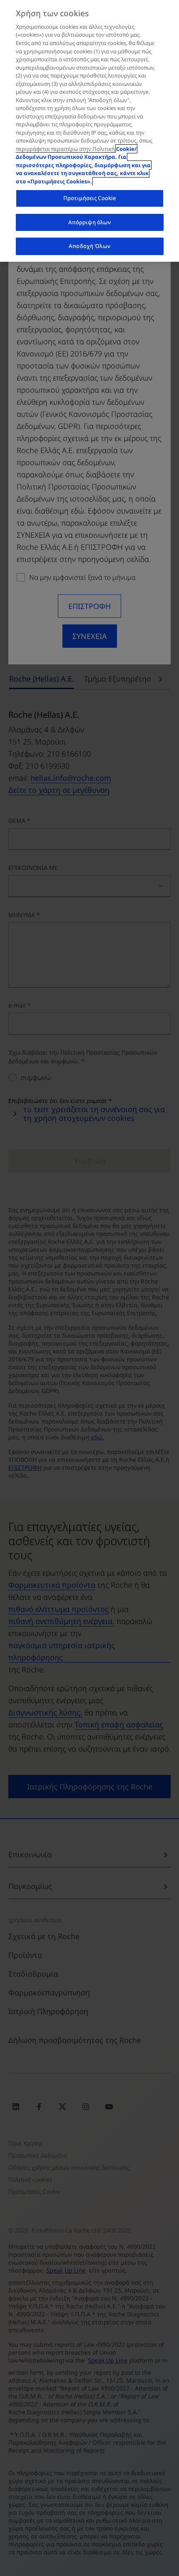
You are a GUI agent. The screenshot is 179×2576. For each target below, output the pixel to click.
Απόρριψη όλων (90, 222)
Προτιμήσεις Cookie (89, 198)
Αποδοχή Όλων (89, 246)
